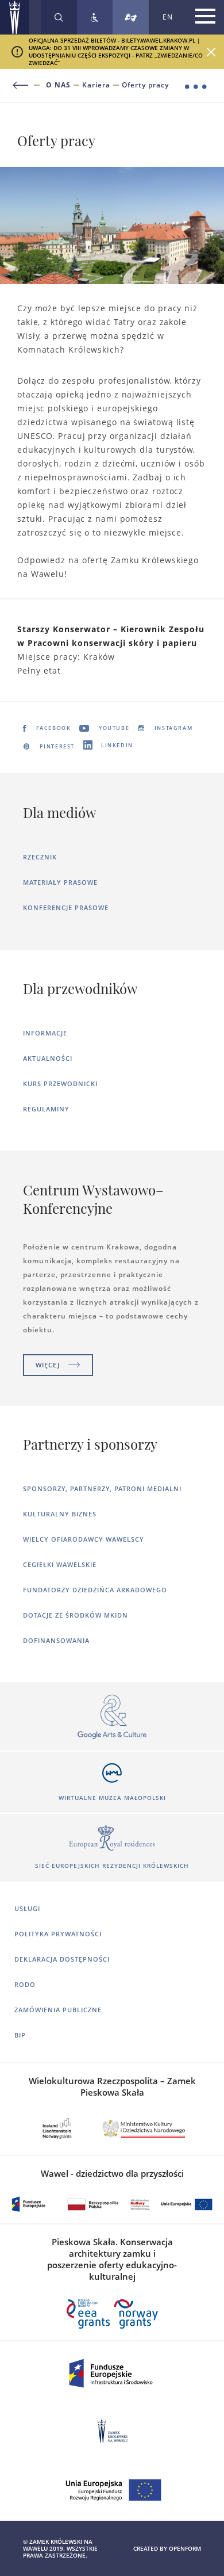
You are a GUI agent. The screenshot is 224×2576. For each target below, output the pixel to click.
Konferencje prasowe (66, 907)
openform (185, 2548)
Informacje (45, 1033)
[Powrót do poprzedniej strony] (27, 85)
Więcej (48, 1365)
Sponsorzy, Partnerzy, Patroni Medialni (102, 1488)
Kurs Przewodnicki (60, 1083)
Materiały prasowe (60, 882)
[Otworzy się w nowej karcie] (112, 1717)
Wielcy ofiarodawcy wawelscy (84, 1539)
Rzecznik (40, 857)
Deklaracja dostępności (62, 1959)
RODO (25, 1984)
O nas (58, 85)
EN (168, 17)
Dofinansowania (56, 1640)
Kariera (96, 85)
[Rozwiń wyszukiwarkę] (59, 17)
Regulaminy (46, 1109)
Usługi (27, 1908)
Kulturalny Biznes (60, 1514)
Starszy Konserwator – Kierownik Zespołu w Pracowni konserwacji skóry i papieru (111, 636)
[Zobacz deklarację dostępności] (95, 17)
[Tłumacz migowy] (131, 17)
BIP (20, 2035)
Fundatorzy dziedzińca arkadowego (95, 1590)
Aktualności (48, 1058)
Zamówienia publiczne (58, 2010)
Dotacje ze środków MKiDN (76, 1615)
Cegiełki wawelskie (60, 1564)
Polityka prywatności (58, 1934)
